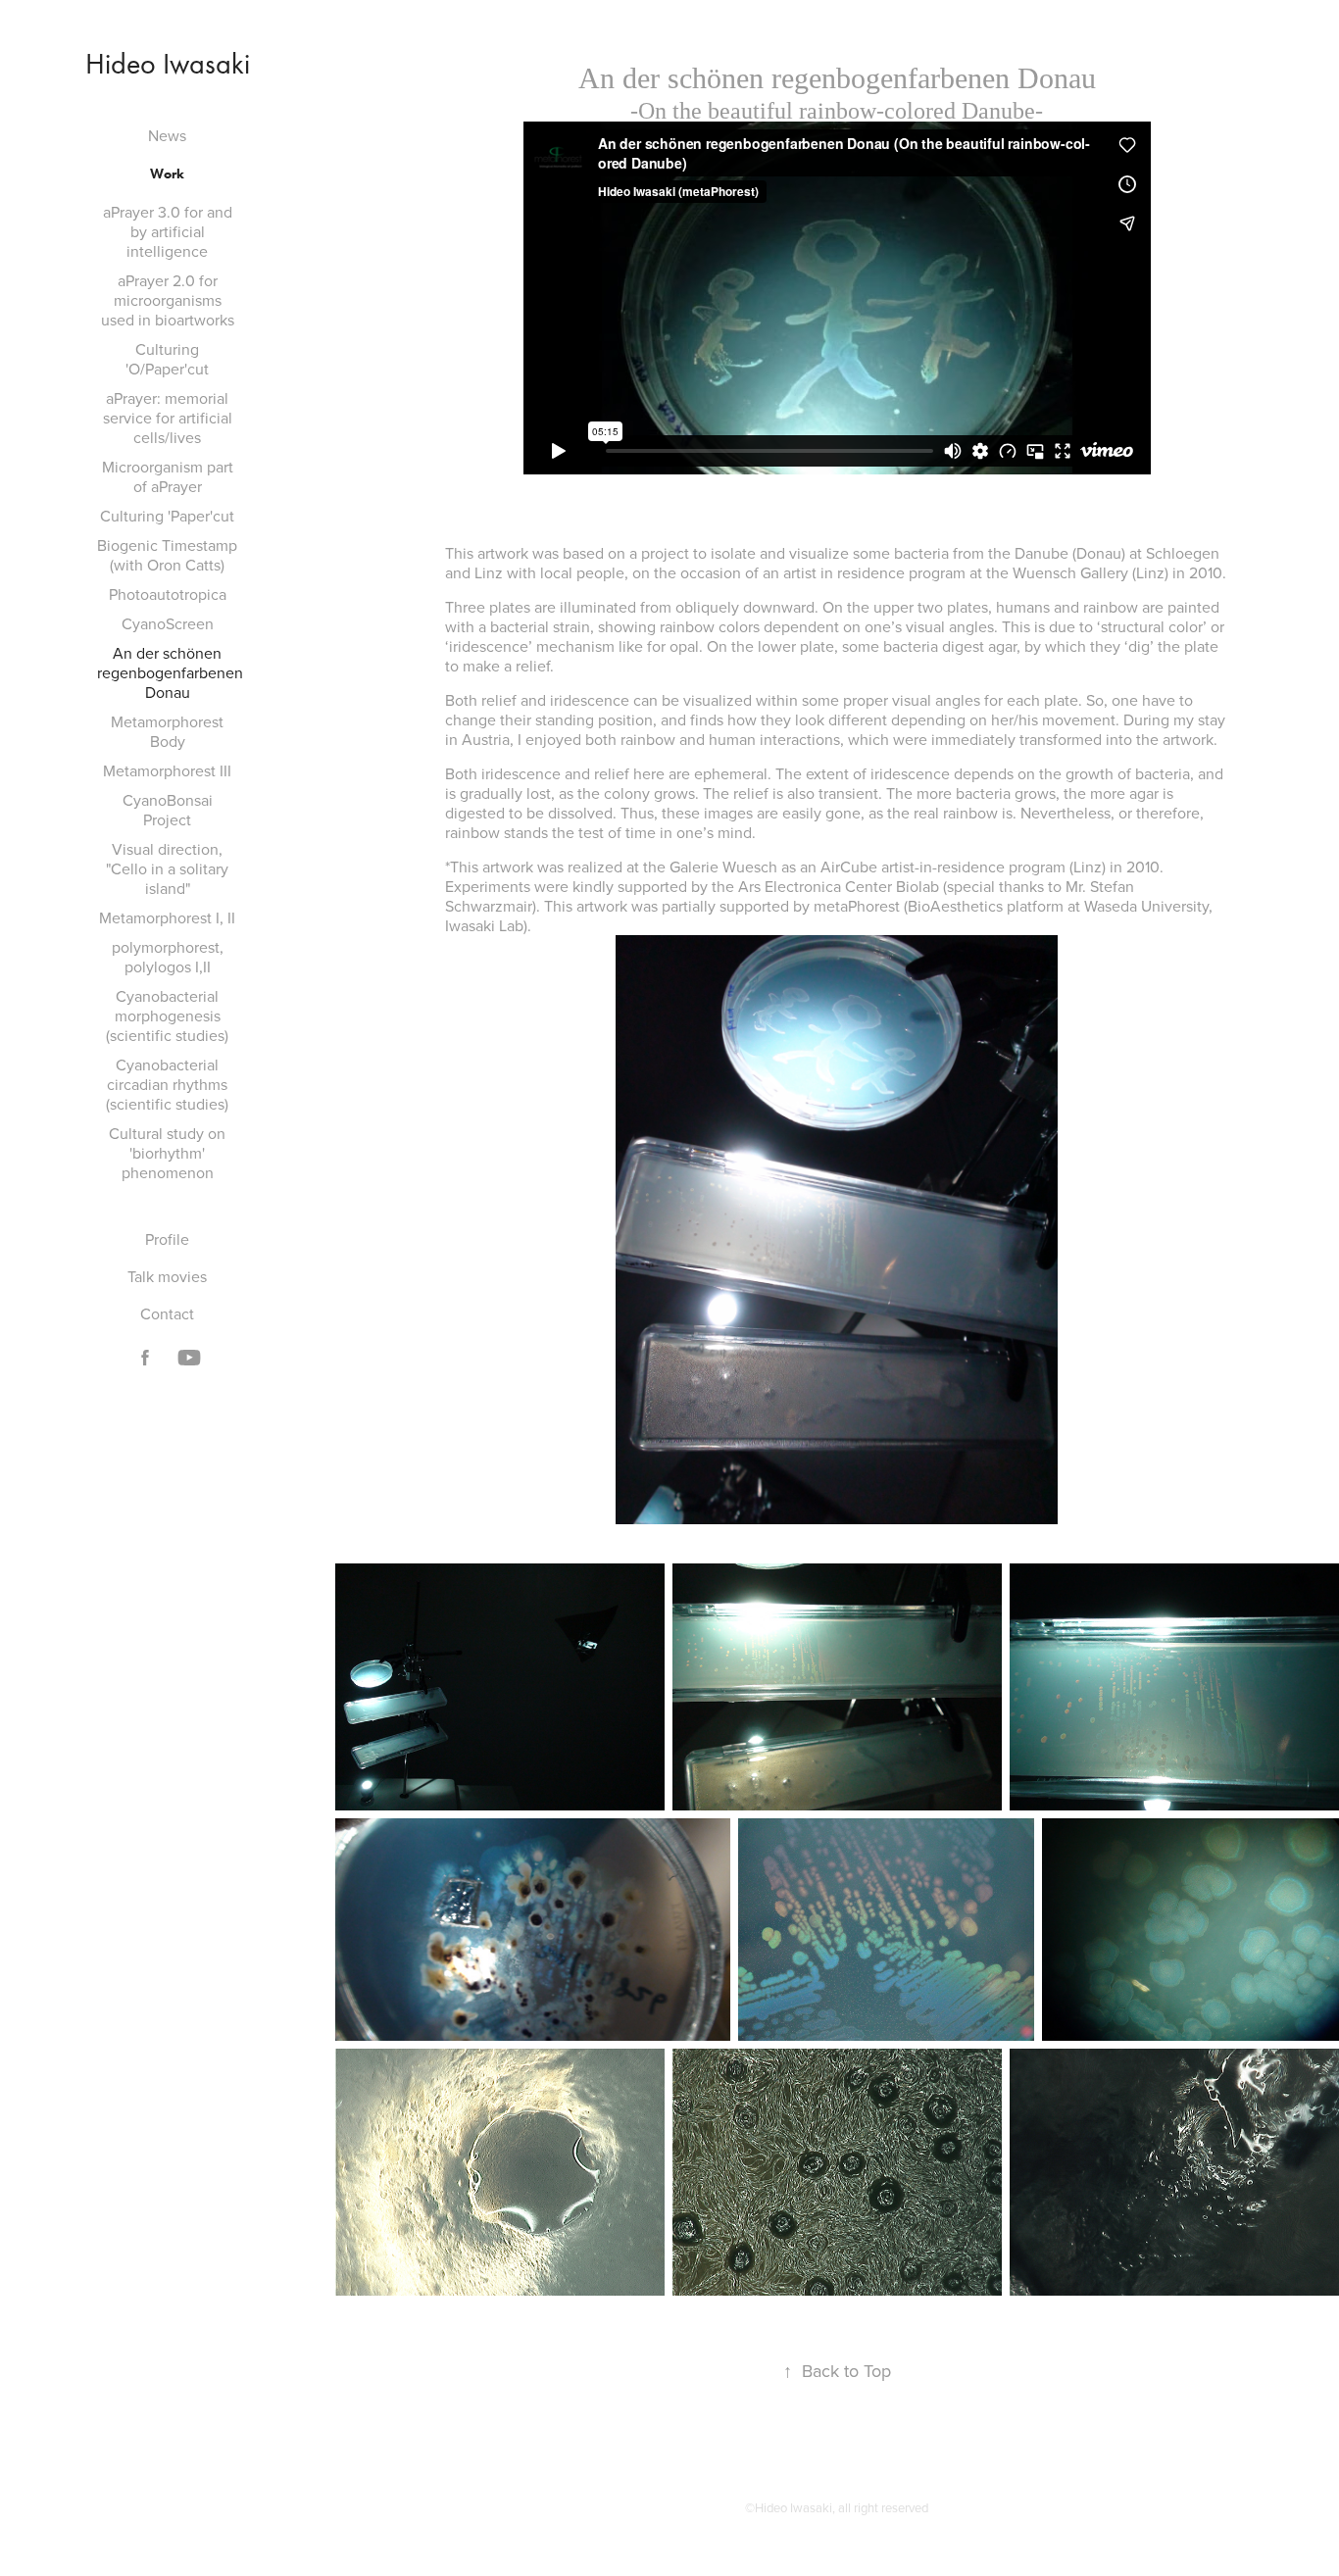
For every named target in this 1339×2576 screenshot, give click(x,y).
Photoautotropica (168, 594)
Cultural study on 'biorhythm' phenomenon (167, 1153)
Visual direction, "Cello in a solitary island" (167, 868)
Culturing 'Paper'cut (167, 516)
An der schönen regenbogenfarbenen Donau (170, 672)
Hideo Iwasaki (168, 64)
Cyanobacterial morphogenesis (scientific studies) (167, 1016)
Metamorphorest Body (167, 731)
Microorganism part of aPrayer (168, 476)
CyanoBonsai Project (168, 810)
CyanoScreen (168, 623)
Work (167, 174)
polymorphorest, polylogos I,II (168, 957)
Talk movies (167, 1276)
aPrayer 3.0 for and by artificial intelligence (168, 231)
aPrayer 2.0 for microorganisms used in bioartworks (168, 300)
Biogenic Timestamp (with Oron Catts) (167, 555)
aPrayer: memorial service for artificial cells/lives (168, 418)
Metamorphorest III (167, 770)
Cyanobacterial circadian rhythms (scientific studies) (167, 1084)
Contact (167, 1313)
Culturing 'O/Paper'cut (167, 359)
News (167, 135)
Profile (167, 1239)
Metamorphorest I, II (167, 917)
